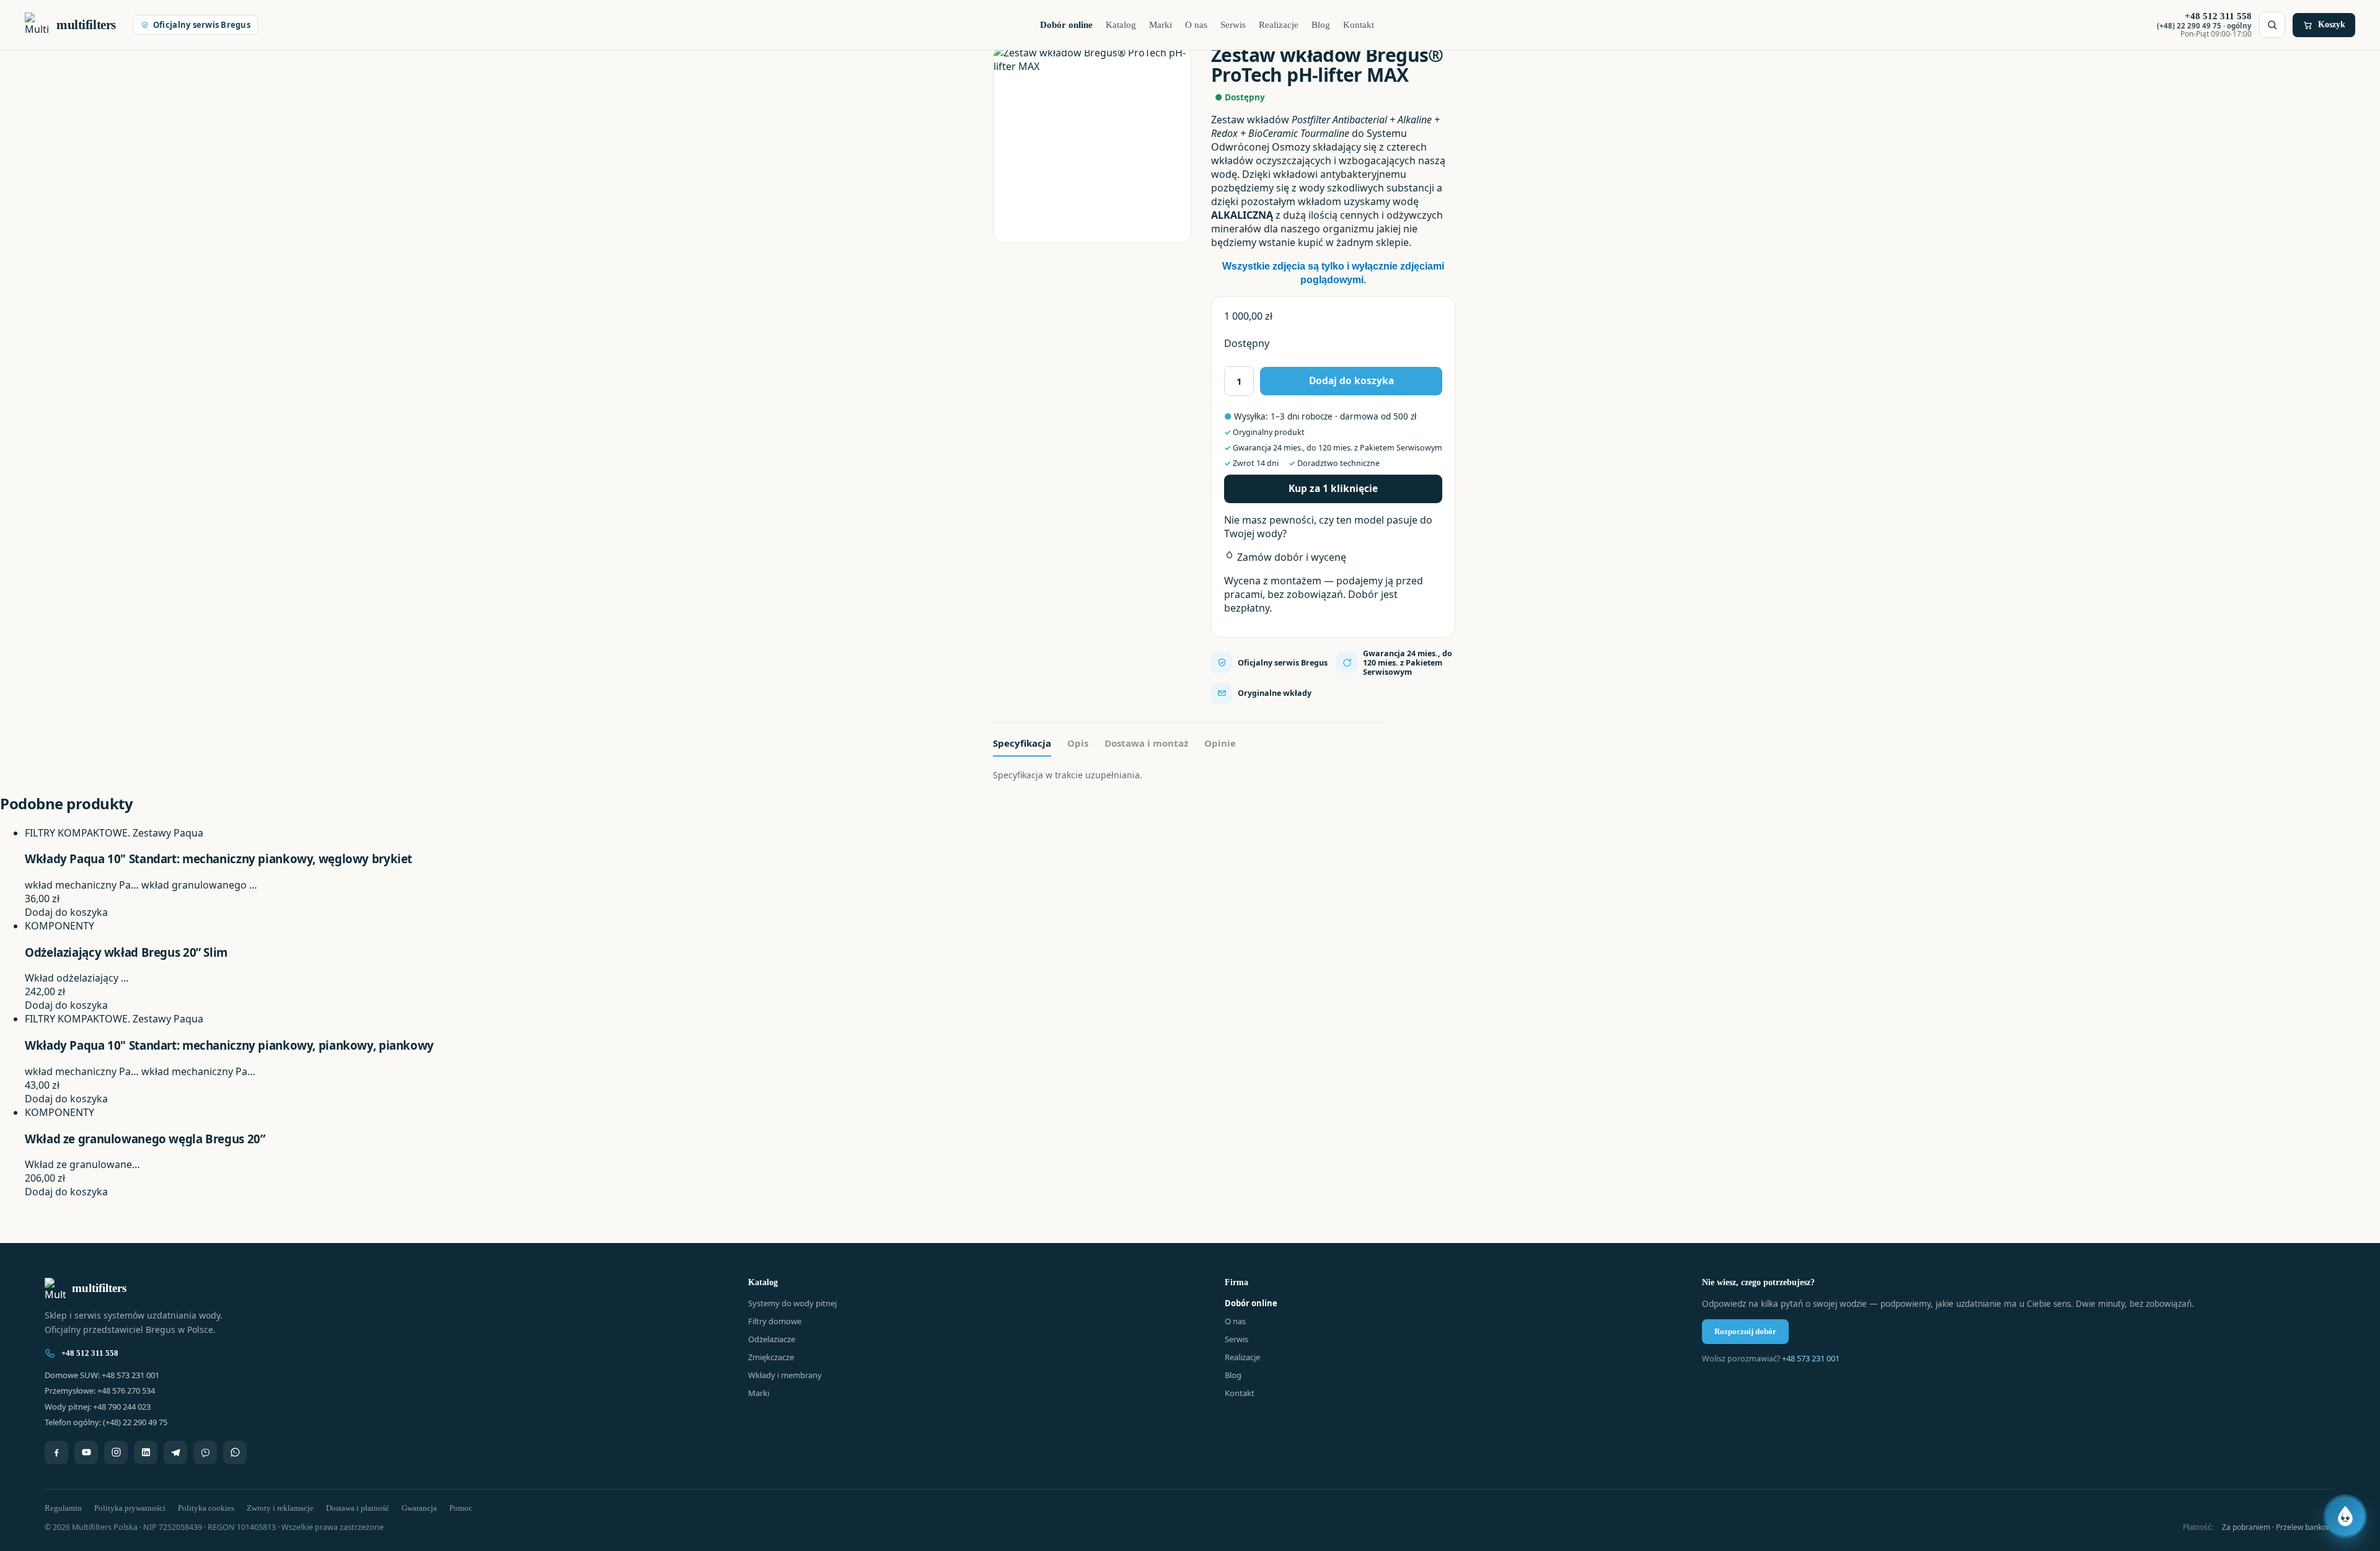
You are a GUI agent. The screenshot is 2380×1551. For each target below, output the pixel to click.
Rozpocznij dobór (1745, 1331)
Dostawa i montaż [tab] (1146, 743)
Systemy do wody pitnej (792, 1303)
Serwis (1233, 25)
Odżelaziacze (772, 1339)
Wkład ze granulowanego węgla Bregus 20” (145, 1139)
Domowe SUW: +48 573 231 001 (102, 1375)
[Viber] (205, 1452)
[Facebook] (56, 1452)
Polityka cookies (206, 1508)
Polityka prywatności (130, 1508)
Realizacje (1279, 25)
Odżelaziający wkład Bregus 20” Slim (126, 952)
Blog (1321, 25)
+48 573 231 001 (1811, 1358)
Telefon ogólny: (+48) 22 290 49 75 (106, 1422)
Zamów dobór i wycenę (1290, 557)
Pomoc (461, 1508)
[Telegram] (175, 1452)
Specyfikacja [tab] (1022, 743)
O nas (1196, 25)
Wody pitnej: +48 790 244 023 (98, 1407)
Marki (1161, 25)
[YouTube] (86, 1452)
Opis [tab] (1078, 743)
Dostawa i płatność (358, 1508)
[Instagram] (116, 1452)
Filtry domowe (775, 1321)
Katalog (1121, 25)
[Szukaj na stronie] (2272, 25)
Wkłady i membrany (785, 1375)
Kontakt (1359, 25)
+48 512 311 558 (90, 1353)
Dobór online (1066, 25)
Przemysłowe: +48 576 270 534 (100, 1391)
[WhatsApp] (235, 1452)
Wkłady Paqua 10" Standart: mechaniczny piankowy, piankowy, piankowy (229, 1045)
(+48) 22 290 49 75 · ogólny (2204, 26)
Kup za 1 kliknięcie (1333, 488)
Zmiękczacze (771, 1357)
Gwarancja (419, 1508)
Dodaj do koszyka (1351, 380)
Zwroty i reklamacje (280, 1508)
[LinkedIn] (146, 1452)
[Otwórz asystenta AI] (2345, 1516)
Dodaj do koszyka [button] (66, 912)
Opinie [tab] (1220, 743)
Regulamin (63, 1508)
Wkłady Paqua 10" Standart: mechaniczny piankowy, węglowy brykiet (218, 859)
